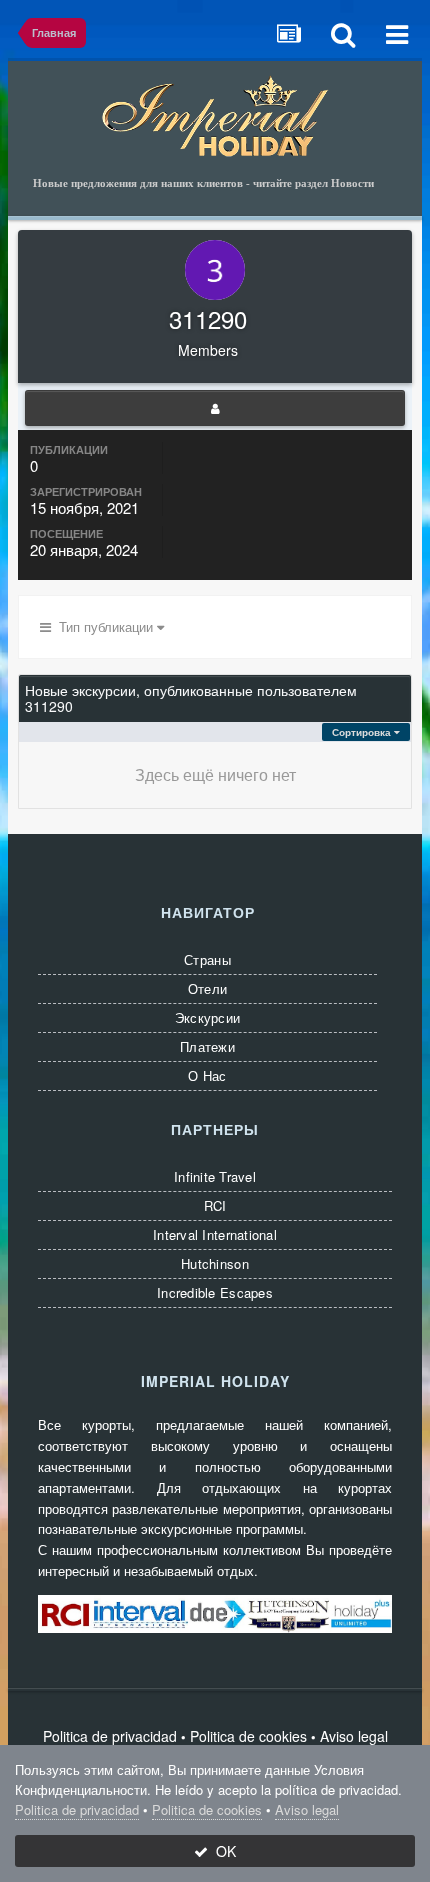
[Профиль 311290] (215, 408)
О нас (207, 1075)
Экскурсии (207, 1017)
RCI (215, 1205)
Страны (207, 959)
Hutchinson (215, 1263)
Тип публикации (104, 626)
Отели (207, 988)
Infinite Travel (215, 1176)
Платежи (207, 1046)
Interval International (215, 1234)
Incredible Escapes (215, 1292)
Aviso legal (354, 1736)
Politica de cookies (248, 1736)
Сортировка (363, 732)
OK (222, 1851)
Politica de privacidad (110, 1736)
